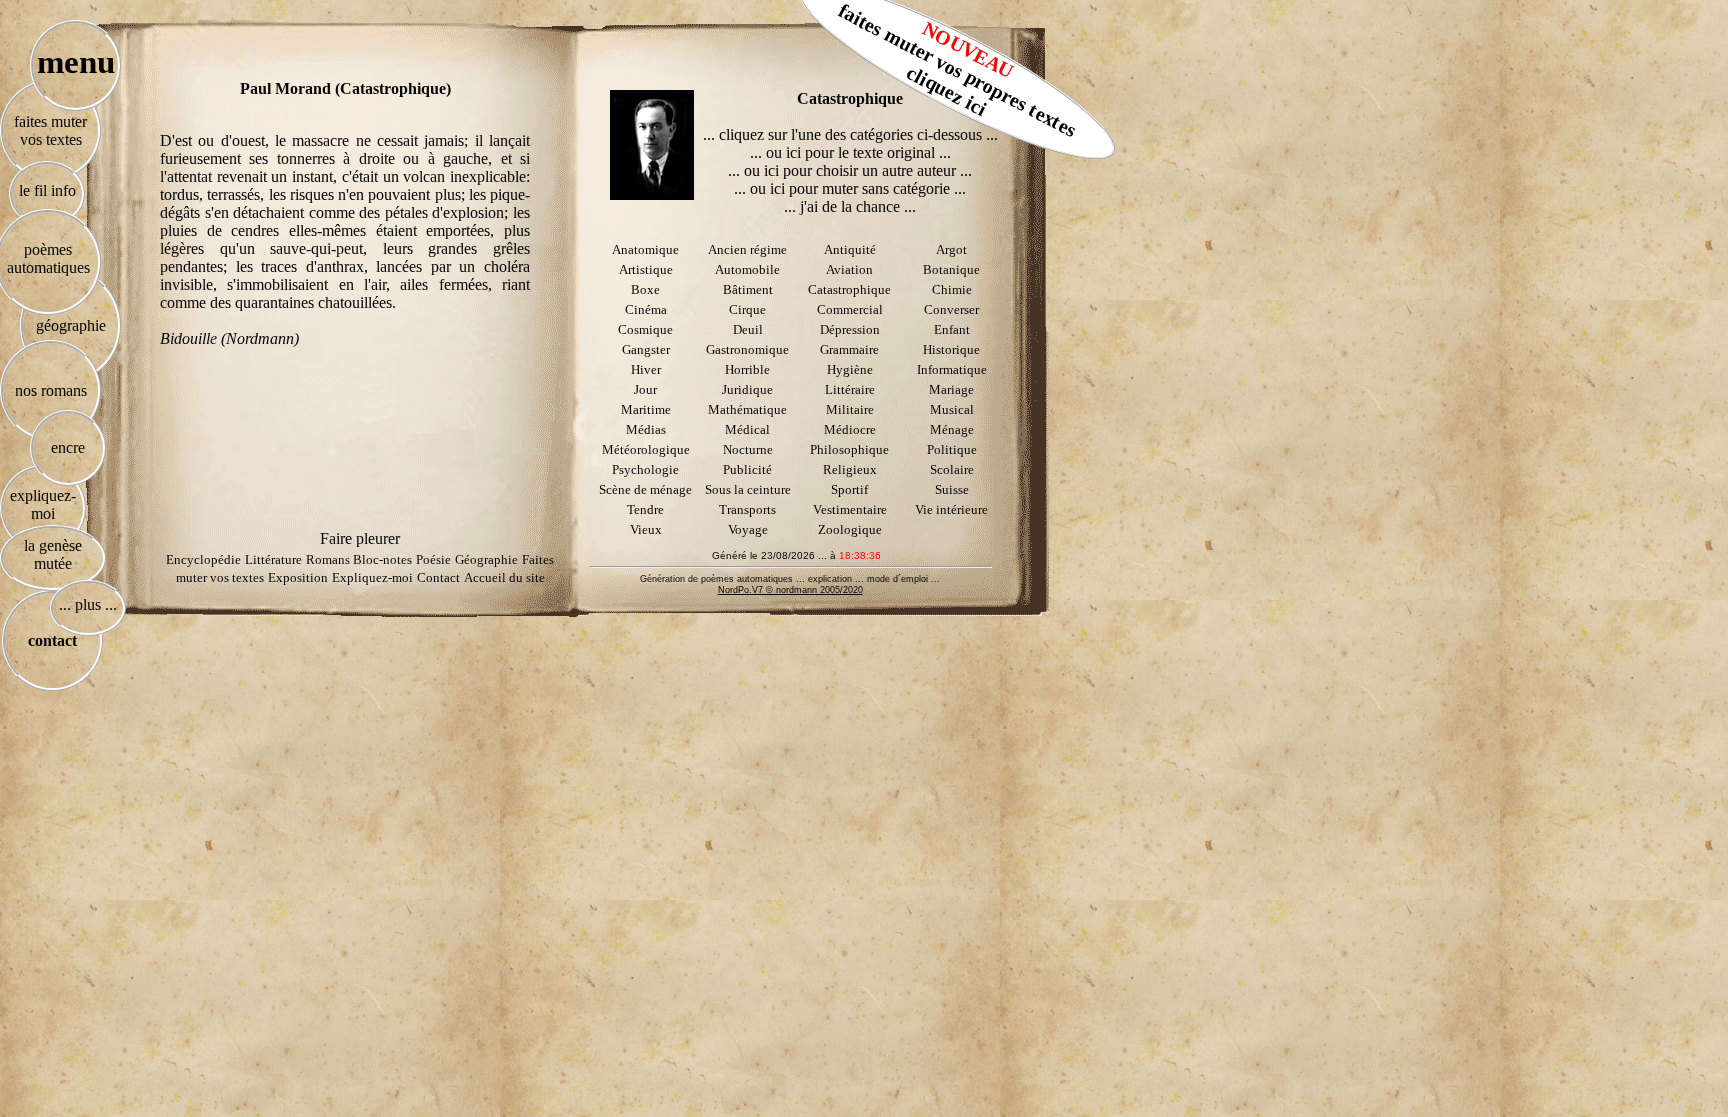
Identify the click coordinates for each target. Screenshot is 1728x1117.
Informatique (952, 369)
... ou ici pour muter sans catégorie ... (850, 188)
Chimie (952, 289)
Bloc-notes (382, 559)
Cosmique (645, 329)
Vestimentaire (850, 509)
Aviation (849, 269)
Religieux (850, 469)
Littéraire (850, 389)
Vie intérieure (951, 509)
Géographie (486, 559)
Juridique (747, 389)
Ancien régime (747, 249)
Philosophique (849, 449)
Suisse (952, 489)
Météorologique (646, 449)
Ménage (952, 429)
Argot (951, 249)
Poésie (433, 559)
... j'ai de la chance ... (850, 206)
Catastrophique (849, 289)
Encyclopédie (203, 559)
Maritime (646, 409)
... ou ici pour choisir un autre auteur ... (850, 170)
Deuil (748, 329)
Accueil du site (504, 577)
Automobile (747, 269)
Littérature (273, 559)
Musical (952, 409)
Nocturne (748, 449)
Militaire (850, 409)
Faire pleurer (360, 538)
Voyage (748, 529)
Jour (645, 389)
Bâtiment (748, 289)
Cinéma (646, 309)
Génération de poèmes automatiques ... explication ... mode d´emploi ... (790, 579)
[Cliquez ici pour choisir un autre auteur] (652, 145)
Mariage (951, 389)
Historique (951, 349)
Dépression (850, 329)
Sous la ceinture (748, 489)
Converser (951, 309)
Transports (747, 509)
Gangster (646, 349)
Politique (952, 449)
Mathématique (747, 409)
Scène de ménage (645, 489)
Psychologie (645, 469)
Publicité (747, 469)
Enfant (952, 329)
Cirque (747, 309)
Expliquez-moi (372, 577)
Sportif (849, 489)
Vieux (646, 529)
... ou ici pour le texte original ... (850, 152)
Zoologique (850, 529)
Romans (329, 559)
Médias (646, 429)
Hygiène (850, 369)
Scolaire (952, 469)
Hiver (646, 369)
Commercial (850, 309)
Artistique (646, 269)
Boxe (645, 289)
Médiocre (850, 429)
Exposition (298, 577)
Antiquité (850, 249)
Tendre (645, 509)
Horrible (747, 369)
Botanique (951, 269)
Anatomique (645, 249)
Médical (747, 429)
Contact (438, 577)
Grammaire (849, 349)
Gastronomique (747, 349)
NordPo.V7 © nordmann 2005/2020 (790, 590)
